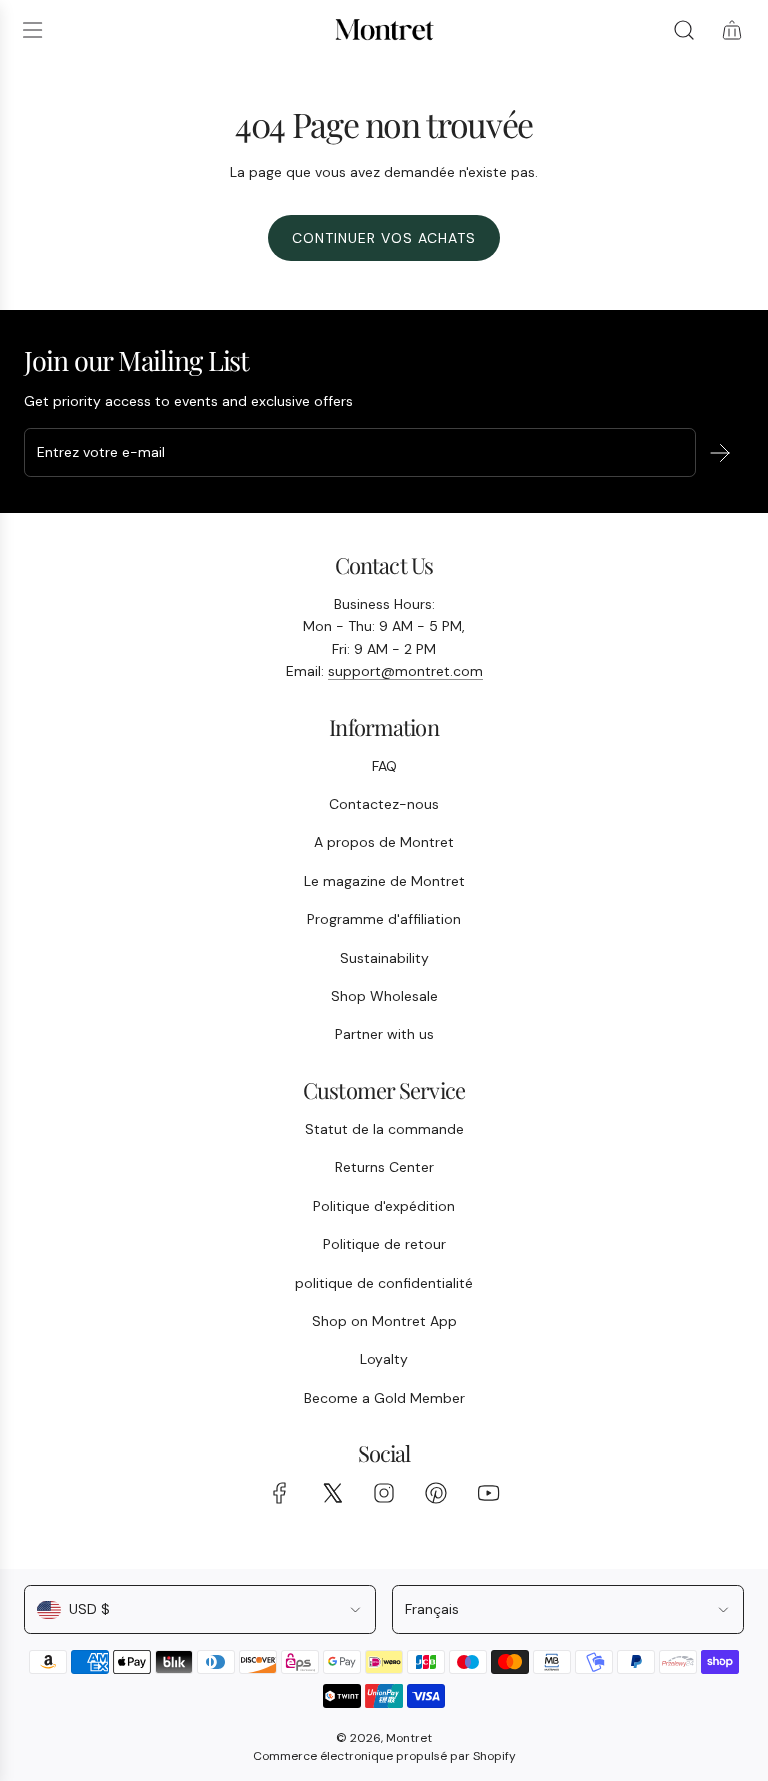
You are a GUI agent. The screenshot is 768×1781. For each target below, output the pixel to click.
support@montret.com (405, 671)
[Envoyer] (720, 453)
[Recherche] (684, 30)
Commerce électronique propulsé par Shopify (384, 1756)
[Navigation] (32, 30)
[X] (332, 1493)
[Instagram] (384, 1493)
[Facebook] (280, 1493)
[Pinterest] (436, 1493)
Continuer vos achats (384, 238)
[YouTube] (488, 1493)
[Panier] (732, 30)
